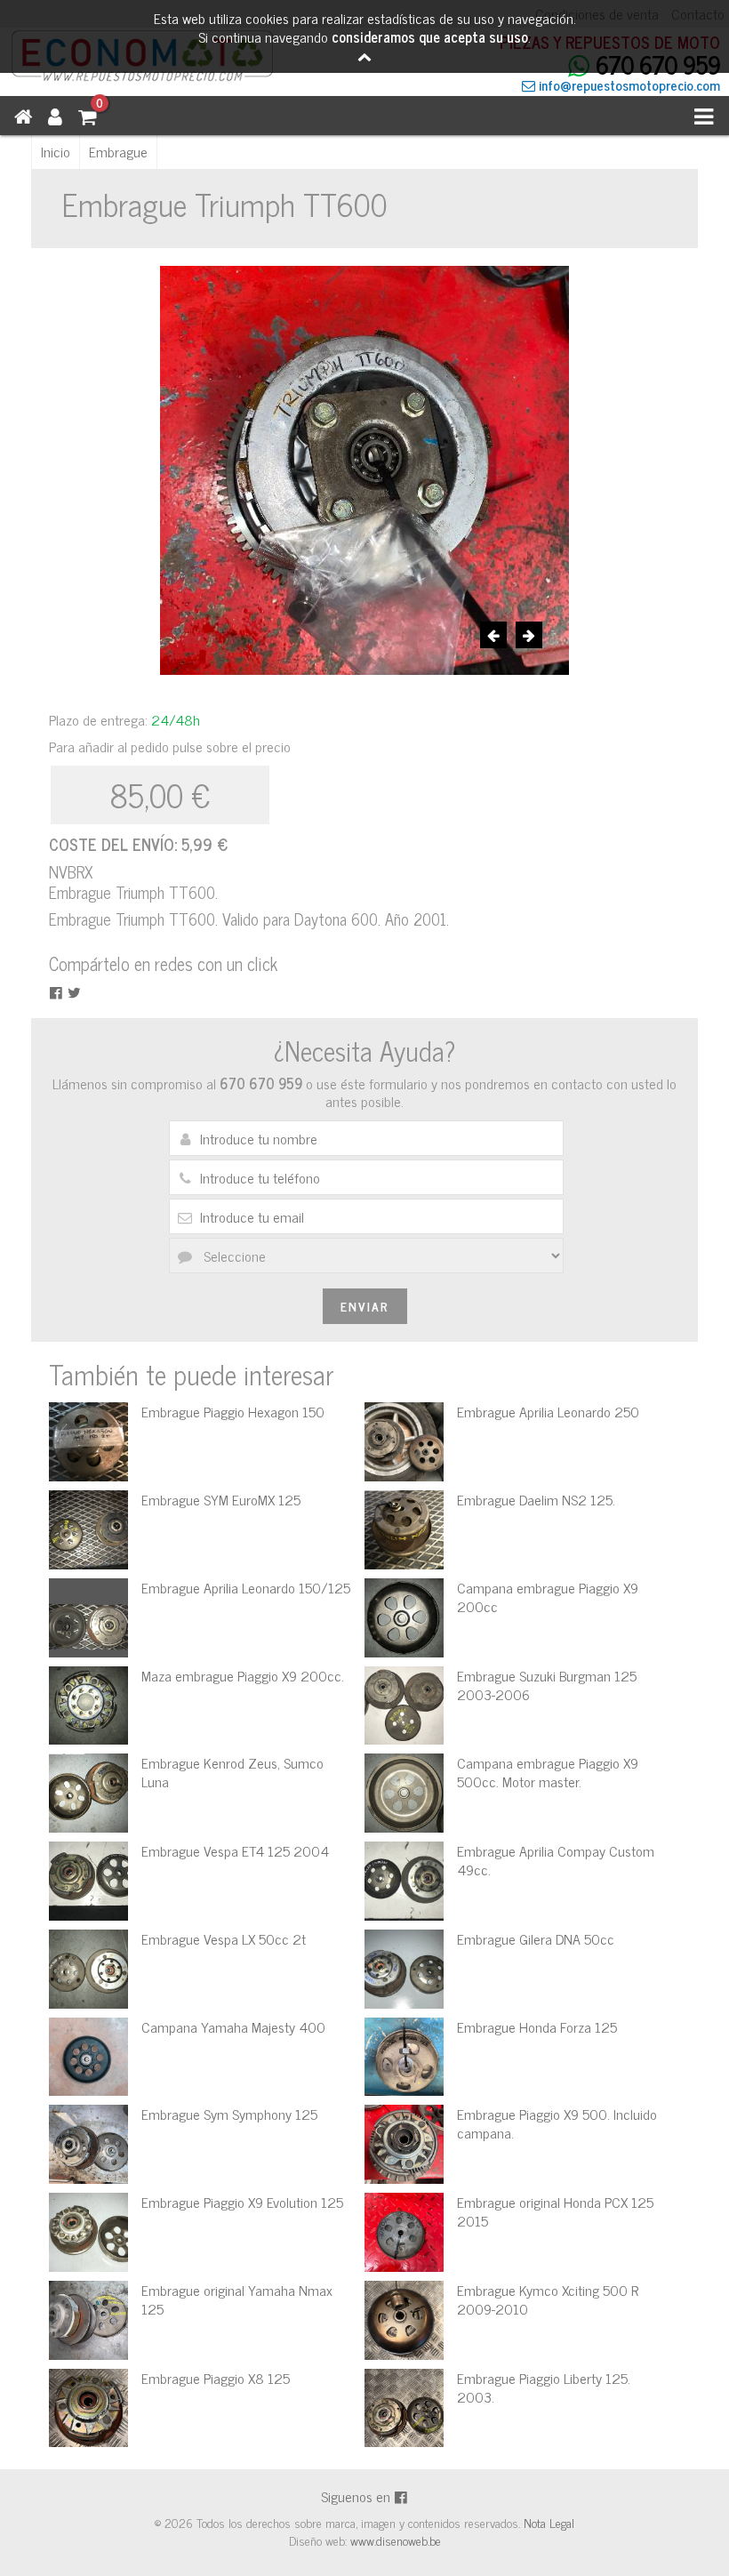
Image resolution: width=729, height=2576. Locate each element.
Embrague (118, 151)
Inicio (56, 151)
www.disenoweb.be (396, 2540)
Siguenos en (357, 2496)
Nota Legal (549, 2522)
